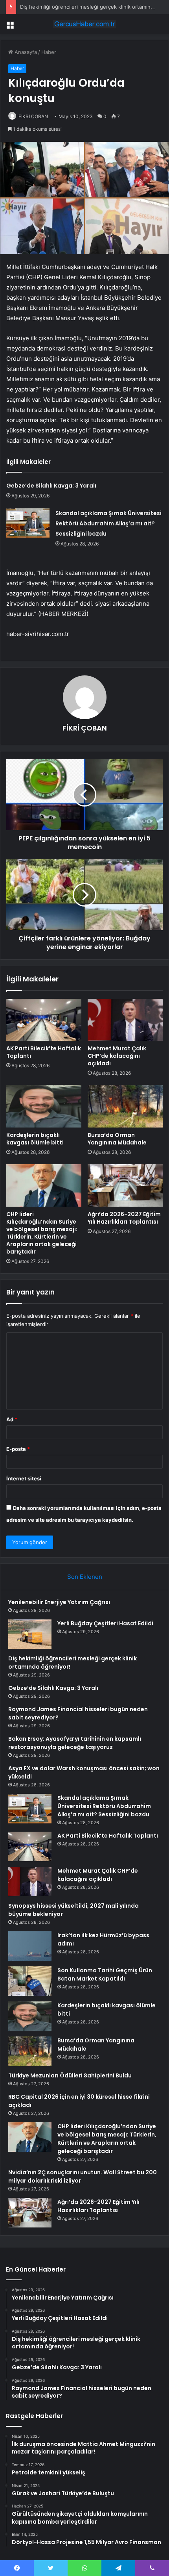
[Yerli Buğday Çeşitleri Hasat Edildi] (30, 1634)
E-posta (18, 1449)
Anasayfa (25, 52)
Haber (49, 52)
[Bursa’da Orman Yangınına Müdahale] (125, 1106)
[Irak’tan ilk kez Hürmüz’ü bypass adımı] (30, 1946)
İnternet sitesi (24, 1478)
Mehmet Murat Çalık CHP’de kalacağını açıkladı (117, 1056)
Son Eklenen (85, 1577)
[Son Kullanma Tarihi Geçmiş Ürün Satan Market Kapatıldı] (30, 1981)
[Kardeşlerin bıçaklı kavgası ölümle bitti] (44, 1106)
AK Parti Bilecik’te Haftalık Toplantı (44, 1052)
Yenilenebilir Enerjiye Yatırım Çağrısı (59, 1602)
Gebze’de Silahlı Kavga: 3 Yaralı (51, 486)
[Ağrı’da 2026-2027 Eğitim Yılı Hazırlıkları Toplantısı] (125, 1185)
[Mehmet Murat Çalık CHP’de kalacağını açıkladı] (125, 1020)
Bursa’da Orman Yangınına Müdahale (117, 1139)
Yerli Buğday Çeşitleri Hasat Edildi (105, 1623)
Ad (12, 1419)
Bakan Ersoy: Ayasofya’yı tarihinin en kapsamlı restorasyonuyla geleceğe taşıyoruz (75, 1743)
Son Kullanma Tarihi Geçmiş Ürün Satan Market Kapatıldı (105, 1974)
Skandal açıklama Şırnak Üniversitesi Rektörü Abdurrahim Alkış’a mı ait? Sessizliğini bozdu (108, 523)
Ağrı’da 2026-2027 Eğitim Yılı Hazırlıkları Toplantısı (124, 1218)
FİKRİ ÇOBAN (33, 116)
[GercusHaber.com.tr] (84, 24)
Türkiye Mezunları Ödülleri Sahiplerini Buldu (70, 2075)
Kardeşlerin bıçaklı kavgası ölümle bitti (35, 1139)
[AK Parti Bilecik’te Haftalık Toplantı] (44, 1020)
